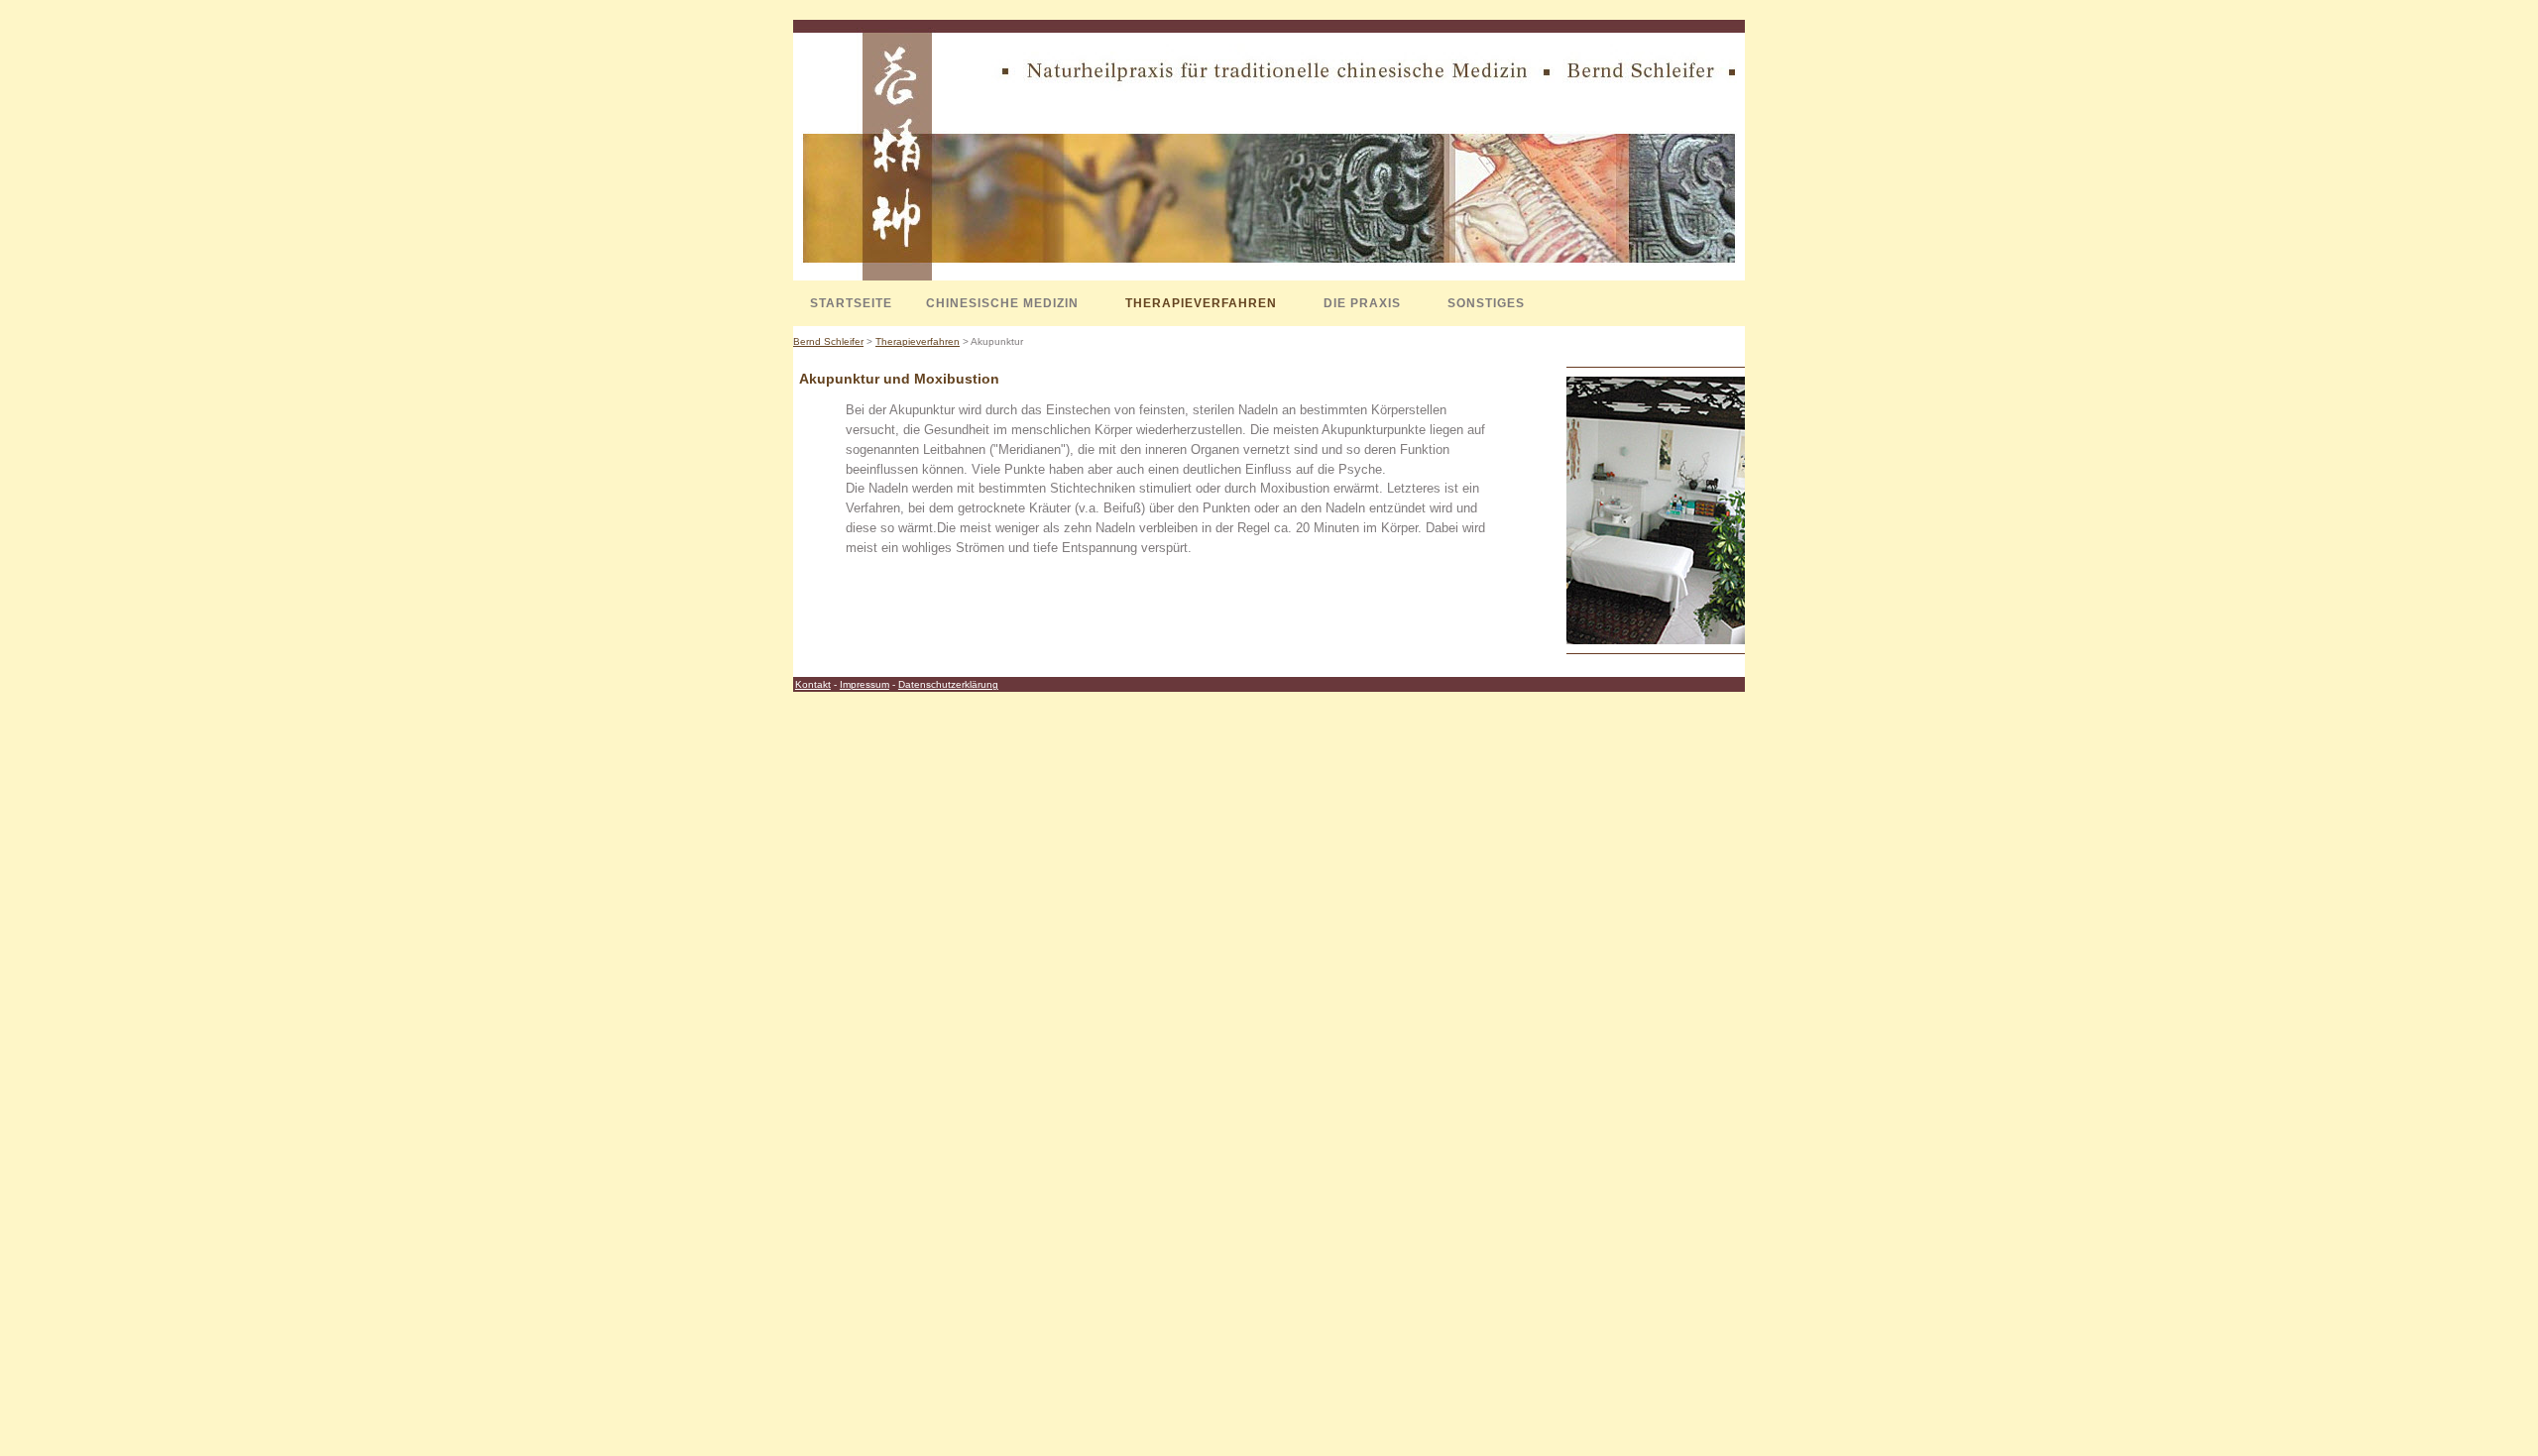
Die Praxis (1362, 303)
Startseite (851, 303)
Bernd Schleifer (828, 341)
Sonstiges (1486, 303)
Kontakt (813, 684)
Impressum (865, 684)
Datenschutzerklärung (948, 684)
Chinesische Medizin (1002, 303)
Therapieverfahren (1201, 303)
